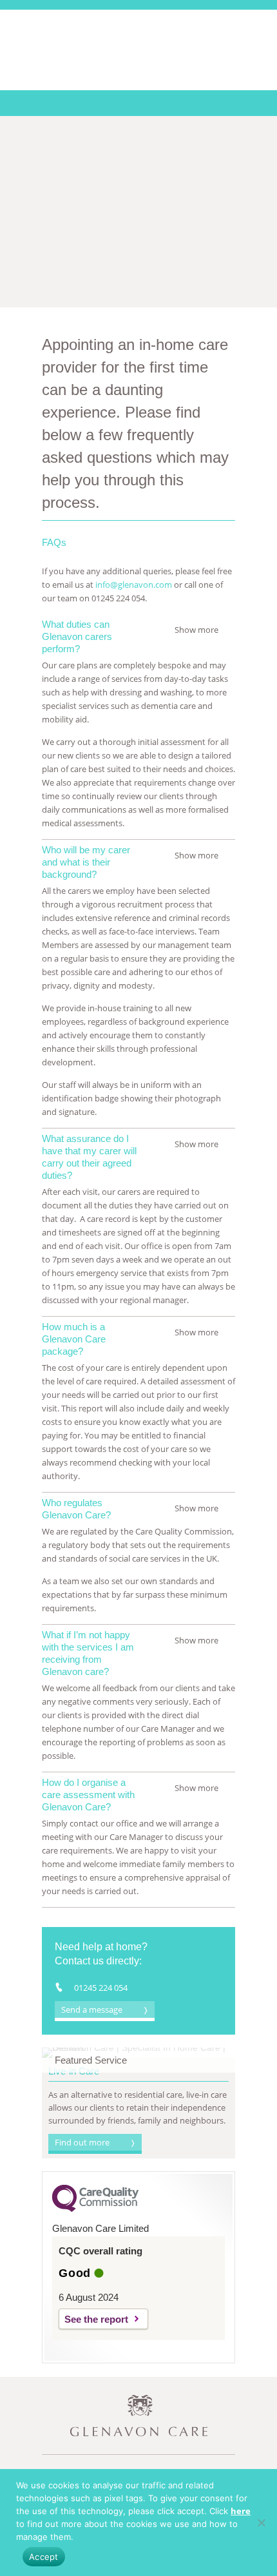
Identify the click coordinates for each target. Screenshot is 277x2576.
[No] (261, 2523)
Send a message (92, 2009)
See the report (96, 2319)
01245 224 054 (101, 1988)
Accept (44, 2557)
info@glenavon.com (134, 585)
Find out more (82, 2142)
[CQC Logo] (95, 2209)
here (241, 2511)
